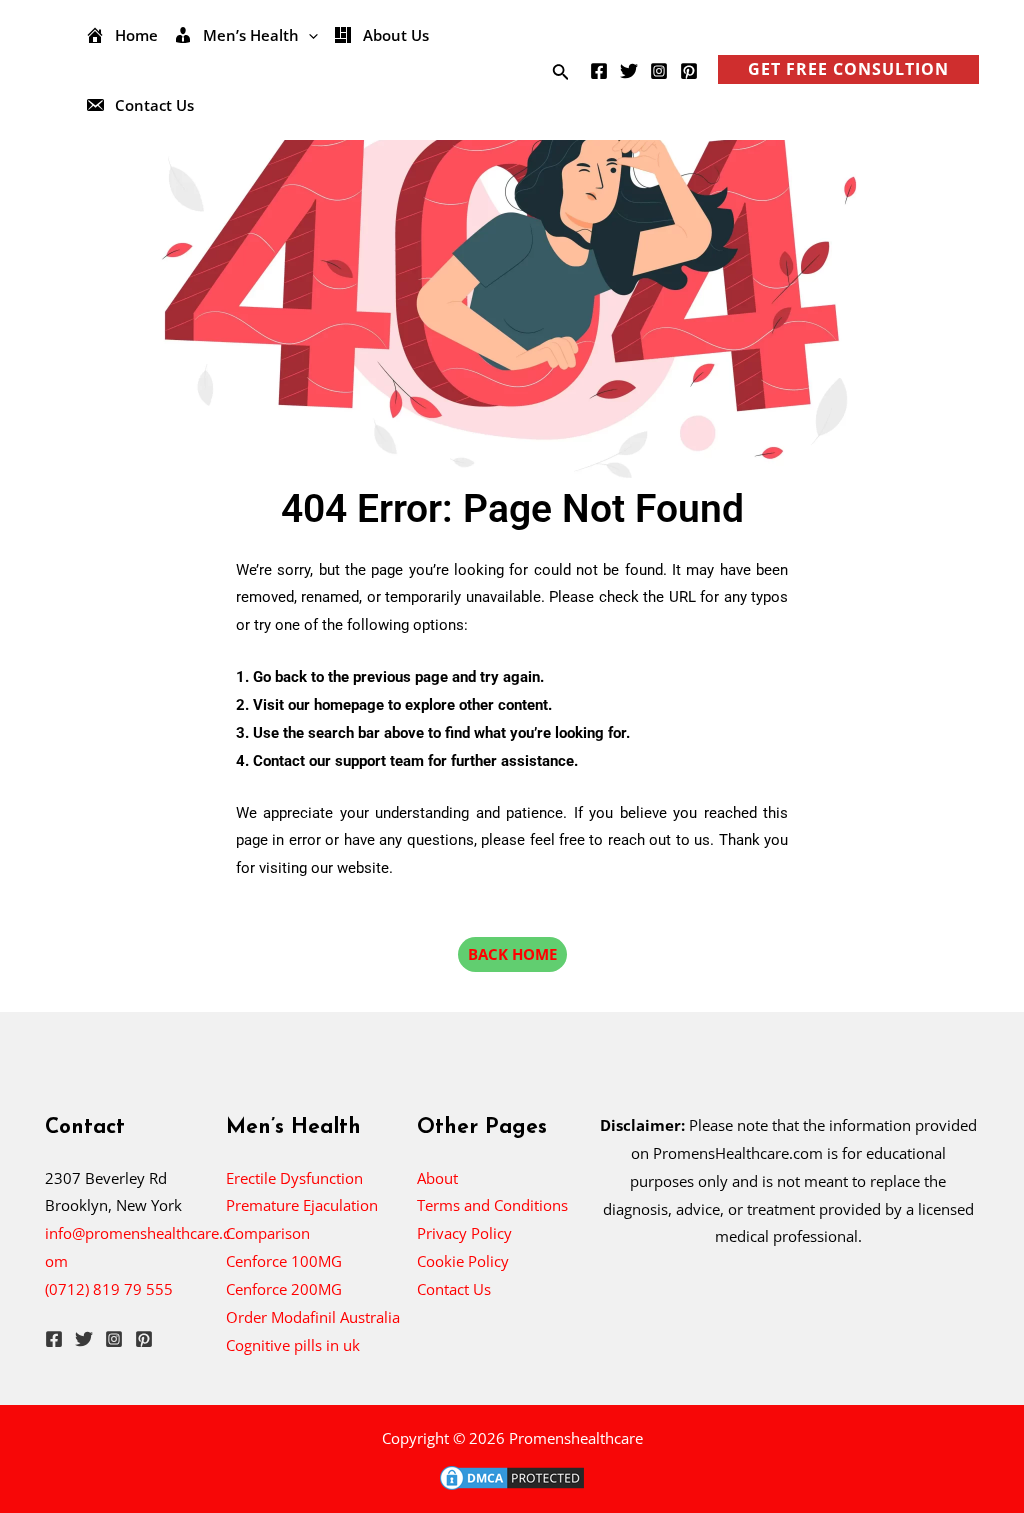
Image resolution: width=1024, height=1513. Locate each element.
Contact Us (454, 1289)
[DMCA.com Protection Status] (512, 1476)
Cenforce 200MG (284, 1289)
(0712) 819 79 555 (109, 1289)
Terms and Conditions (492, 1205)
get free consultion (848, 69)
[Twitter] (629, 71)
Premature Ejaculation (302, 1205)
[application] (308, 35)
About (437, 1178)
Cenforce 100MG (284, 1261)
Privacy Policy (464, 1233)
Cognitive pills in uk (293, 1345)
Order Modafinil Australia (313, 1317)
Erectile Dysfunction (294, 1178)
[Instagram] (659, 71)
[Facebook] (599, 71)
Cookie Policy (463, 1261)
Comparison (268, 1233)
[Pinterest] (689, 71)
